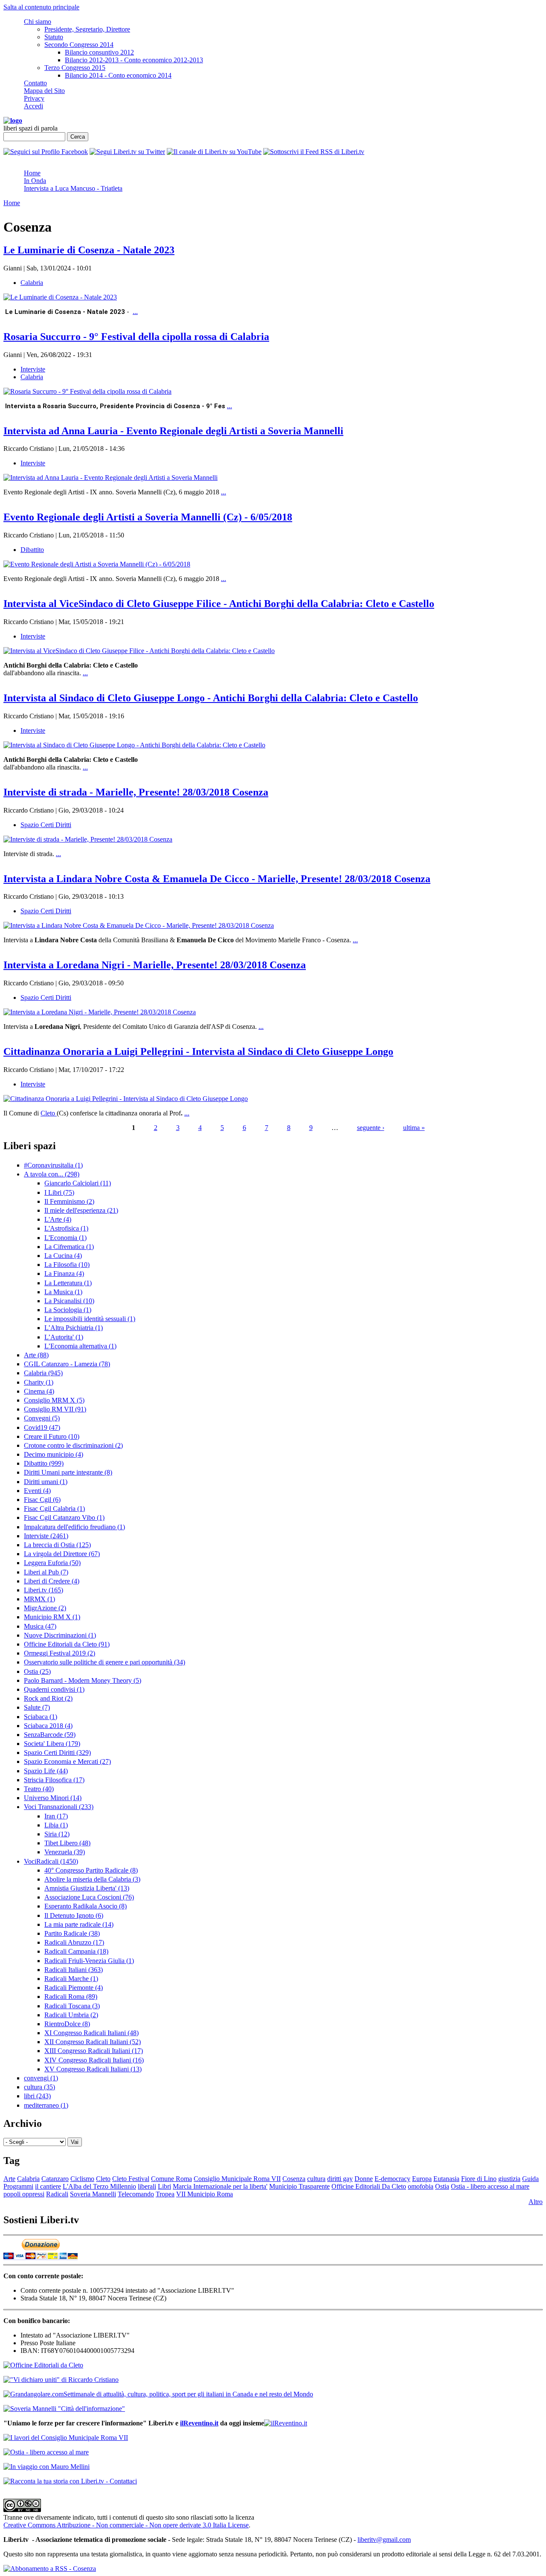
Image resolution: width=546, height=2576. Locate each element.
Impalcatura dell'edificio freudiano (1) (74, 1527)
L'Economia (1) (65, 1238)
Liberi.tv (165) (44, 1590)
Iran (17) (56, 1816)
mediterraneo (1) (46, 2105)
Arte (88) (36, 1355)
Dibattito (32, 550)
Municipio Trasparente (299, 2186)
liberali (147, 2186)
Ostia (442, 2186)
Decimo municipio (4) (54, 1454)
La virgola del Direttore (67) (62, 1554)
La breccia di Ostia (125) (57, 1545)
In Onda (35, 181)
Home (32, 173)
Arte (9, 2179)
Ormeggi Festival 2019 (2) (60, 1653)
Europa (422, 2179)
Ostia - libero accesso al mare (490, 2186)
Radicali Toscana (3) (72, 2006)
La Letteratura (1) (68, 1283)
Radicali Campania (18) (76, 1951)
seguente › (371, 1128)
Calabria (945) (43, 1373)
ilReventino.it (199, 2423)
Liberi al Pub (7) (46, 1572)
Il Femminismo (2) (69, 1201)
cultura (316, 2179)
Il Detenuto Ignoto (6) (74, 1915)
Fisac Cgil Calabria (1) (54, 1509)
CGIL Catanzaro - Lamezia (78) (67, 1364)
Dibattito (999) (44, 1463)
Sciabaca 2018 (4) (48, 1726)
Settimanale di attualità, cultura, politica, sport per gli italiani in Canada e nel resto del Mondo (188, 2394)
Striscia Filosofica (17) (54, 1780)
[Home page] (13, 121)
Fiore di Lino (479, 2179)
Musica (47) (40, 1626)
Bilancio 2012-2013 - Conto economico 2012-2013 (134, 60)
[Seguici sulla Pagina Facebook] (46, 152)
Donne (364, 2179)
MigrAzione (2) (45, 1608)
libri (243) (37, 2096)
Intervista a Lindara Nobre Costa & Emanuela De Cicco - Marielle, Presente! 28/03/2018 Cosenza (217, 879)
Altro (536, 2202)
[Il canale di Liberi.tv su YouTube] (214, 152)
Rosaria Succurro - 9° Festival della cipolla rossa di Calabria (136, 337)
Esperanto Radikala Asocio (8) (86, 1906)
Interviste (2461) (46, 1536)
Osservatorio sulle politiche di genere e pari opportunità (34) (105, 1662)
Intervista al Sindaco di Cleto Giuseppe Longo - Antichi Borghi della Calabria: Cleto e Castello (211, 698)
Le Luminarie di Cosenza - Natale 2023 (89, 250)
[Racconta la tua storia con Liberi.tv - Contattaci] (70, 2481)
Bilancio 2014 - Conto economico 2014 (118, 75)
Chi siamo (38, 22)
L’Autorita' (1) (64, 1337)
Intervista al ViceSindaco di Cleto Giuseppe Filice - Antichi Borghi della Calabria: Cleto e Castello (219, 604)
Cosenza (294, 2179)
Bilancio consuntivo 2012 (99, 52)
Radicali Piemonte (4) (74, 1988)
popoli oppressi (24, 2194)
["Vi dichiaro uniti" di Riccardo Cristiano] (61, 2380)
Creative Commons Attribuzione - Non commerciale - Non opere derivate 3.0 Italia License (126, 2525)
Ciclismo (82, 2179)
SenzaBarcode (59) (50, 1735)
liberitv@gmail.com (384, 2540)
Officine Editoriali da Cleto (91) (67, 1644)
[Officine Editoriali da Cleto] (43, 2365)
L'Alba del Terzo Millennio (99, 2186)
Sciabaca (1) (41, 1717)
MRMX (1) (39, 1599)
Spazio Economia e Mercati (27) (67, 1761)
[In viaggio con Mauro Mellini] (46, 2467)
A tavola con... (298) (52, 1174)
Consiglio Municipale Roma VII (237, 2179)
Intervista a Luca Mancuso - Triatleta (73, 188)
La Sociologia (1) (68, 1310)
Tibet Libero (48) (67, 1843)
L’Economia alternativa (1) (80, 1346)
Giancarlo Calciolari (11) (78, 1183)
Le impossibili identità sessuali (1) (90, 1319)
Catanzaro (55, 2179)
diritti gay (340, 2179)
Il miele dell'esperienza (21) (81, 1210)
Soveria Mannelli (93, 2194)
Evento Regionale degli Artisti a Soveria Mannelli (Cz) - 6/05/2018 (148, 517)
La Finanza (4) (64, 1273)
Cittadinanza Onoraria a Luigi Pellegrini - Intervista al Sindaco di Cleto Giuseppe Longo (198, 1051)
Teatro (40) (39, 1789)
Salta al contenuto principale (41, 7)
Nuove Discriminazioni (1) (60, 1635)
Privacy (34, 98)
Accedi (33, 106)
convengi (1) (41, 2078)
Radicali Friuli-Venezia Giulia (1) (89, 1961)
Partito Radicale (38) (72, 1933)
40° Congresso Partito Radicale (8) (91, 1870)
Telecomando (136, 2194)
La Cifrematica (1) (69, 1247)
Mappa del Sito (44, 91)
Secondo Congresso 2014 (79, 45)
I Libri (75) (59, 1192)
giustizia (509, 2179)
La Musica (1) (63, 1292)
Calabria (32, 283)
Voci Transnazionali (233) (59, 1807)
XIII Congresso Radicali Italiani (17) (94, 2051)
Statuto (54, 37)
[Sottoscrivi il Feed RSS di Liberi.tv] (314, 152)
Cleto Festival (131, 2179)
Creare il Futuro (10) (52, 1436)
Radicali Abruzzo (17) (74, 1942)
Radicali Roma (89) (71, 1997)
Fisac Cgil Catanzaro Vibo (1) (64, 1517)
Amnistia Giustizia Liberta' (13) (87, 1888)
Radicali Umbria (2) (71, 2015)
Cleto (49, 1113)
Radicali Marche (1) (71, 1979)
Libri (164, 2186)
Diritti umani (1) (46, 1482)
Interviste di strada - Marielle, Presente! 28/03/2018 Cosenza (136, 792)
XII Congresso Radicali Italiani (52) (93, 2042)
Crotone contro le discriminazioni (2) (73, 1445)
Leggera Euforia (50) (52, 1563)
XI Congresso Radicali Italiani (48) (91, 2033)
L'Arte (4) (58, 1219)
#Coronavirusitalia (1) (53, 1165)
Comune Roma (171, 2179)
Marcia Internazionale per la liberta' (220, 2186)
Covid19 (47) (42, 1427)
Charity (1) (39, 1382)
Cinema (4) (39, 1391)
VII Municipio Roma (205, 2194)
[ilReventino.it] (286, 2423)
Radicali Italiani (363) (74, 1970)
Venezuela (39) (65, 1852)
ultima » (414, 1128)
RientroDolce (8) (67, 2024)
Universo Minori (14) (53, 1798)
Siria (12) (57, 1834)
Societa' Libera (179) (52, 1744)
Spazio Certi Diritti (46, 825)
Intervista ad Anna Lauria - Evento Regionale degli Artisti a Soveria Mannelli (173, 431)
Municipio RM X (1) (52, 1617)
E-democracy (392, 2179)
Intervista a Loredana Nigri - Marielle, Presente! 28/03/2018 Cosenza (155, 965)
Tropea (165, 2194)
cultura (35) (39, 2087)
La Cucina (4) (63, 1256)
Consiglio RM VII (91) (55, 1409)
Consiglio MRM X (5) (54, 1400)
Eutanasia (446, 2179)
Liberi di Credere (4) (52, 1581)
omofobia (421, 2186)
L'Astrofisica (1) (66, 1228)
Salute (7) (37, 1707)
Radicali (57, 2194)
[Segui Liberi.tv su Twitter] (127, 152)
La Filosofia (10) (67, 1265)
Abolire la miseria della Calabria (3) (92, 1879)
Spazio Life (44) (46, 1771)
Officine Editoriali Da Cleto (369, 2186)
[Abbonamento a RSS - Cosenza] (50, 2569)
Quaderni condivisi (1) (54, 1689)
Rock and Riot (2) (48, 1698)
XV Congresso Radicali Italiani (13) (93, 2069)
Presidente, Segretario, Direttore (87, 29)
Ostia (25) (37, 1671)
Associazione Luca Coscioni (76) (89, 1897)
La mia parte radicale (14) (79, 1924)
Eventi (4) (37, 1491)
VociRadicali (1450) (51, 1861)
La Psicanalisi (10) (69, 1301)
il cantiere (48, 2186)
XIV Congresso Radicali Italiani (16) (94, 2060)
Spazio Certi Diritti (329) (57, 1753)
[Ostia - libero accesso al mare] (46, 2452)
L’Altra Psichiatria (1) (74, 1328)
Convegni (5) (42, 1418)
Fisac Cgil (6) (42, 1500)
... (135, 312)
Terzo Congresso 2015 (75, 68)
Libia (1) (56, 1825)
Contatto (35, 83)
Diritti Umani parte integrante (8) (68, 1472)
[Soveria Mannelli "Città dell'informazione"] (64, 2409)
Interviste (33, 369)
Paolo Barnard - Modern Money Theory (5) (83, 1680)
